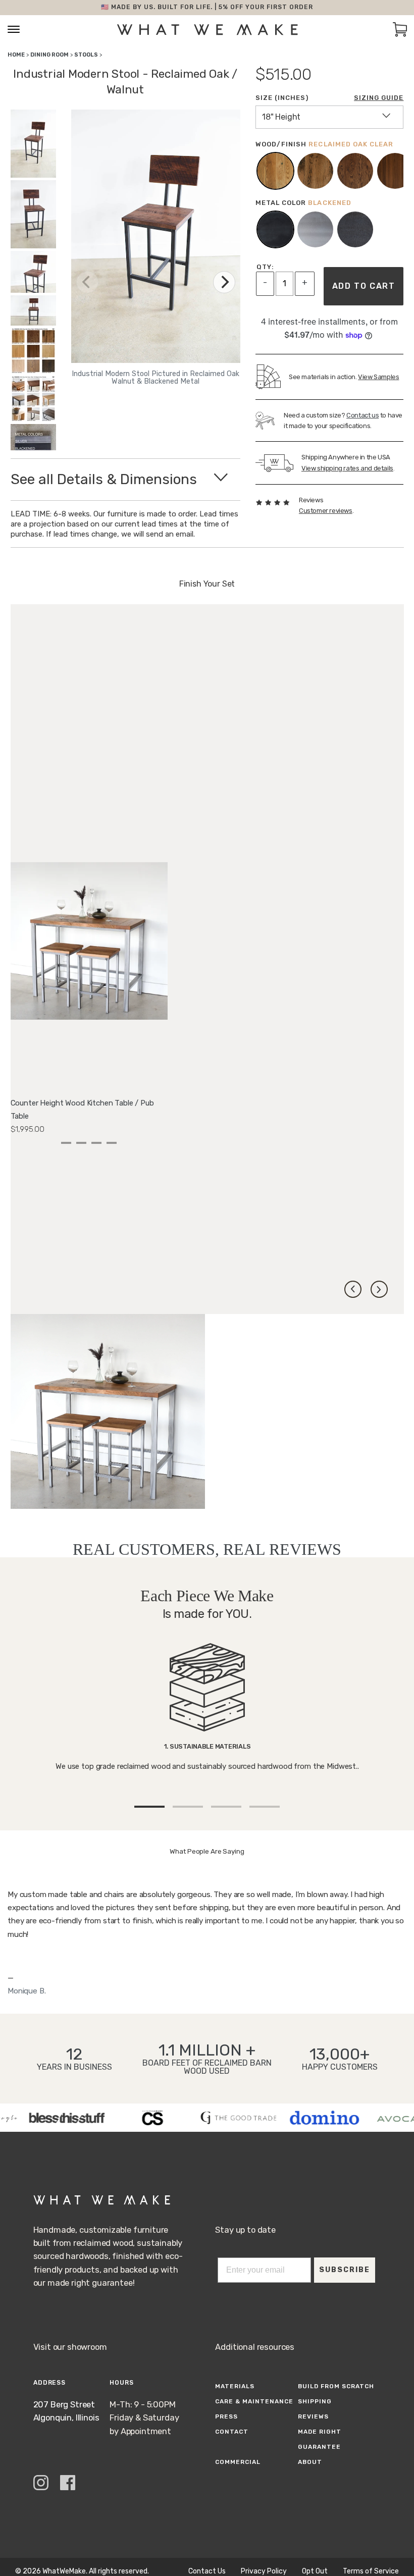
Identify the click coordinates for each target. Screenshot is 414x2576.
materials (235, 2386)
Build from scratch (336, 2386)
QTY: (265, 267)
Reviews (313, 2416)
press (226, 2416)
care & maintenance (254, 2401)
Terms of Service (371, 2571)
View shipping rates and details (347, 468)
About (310, 2462)
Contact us (363, 415)
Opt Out (315, 2571)
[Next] (224, 282)
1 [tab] (66, 1143)
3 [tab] (96, 1143)
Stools (86, 55)
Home (16, 55)
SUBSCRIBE (345, 2270)
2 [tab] (81, 1143)
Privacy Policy (264, 2571)
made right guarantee (320, 2439)
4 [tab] (112, 1143)
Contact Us (207, 2571)
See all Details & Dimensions (104, 479)
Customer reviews (326, 511)
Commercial (238, 2462)
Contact (232, 2432)
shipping (315, 2401)
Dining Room (49, 55)
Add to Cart (364, 286)
